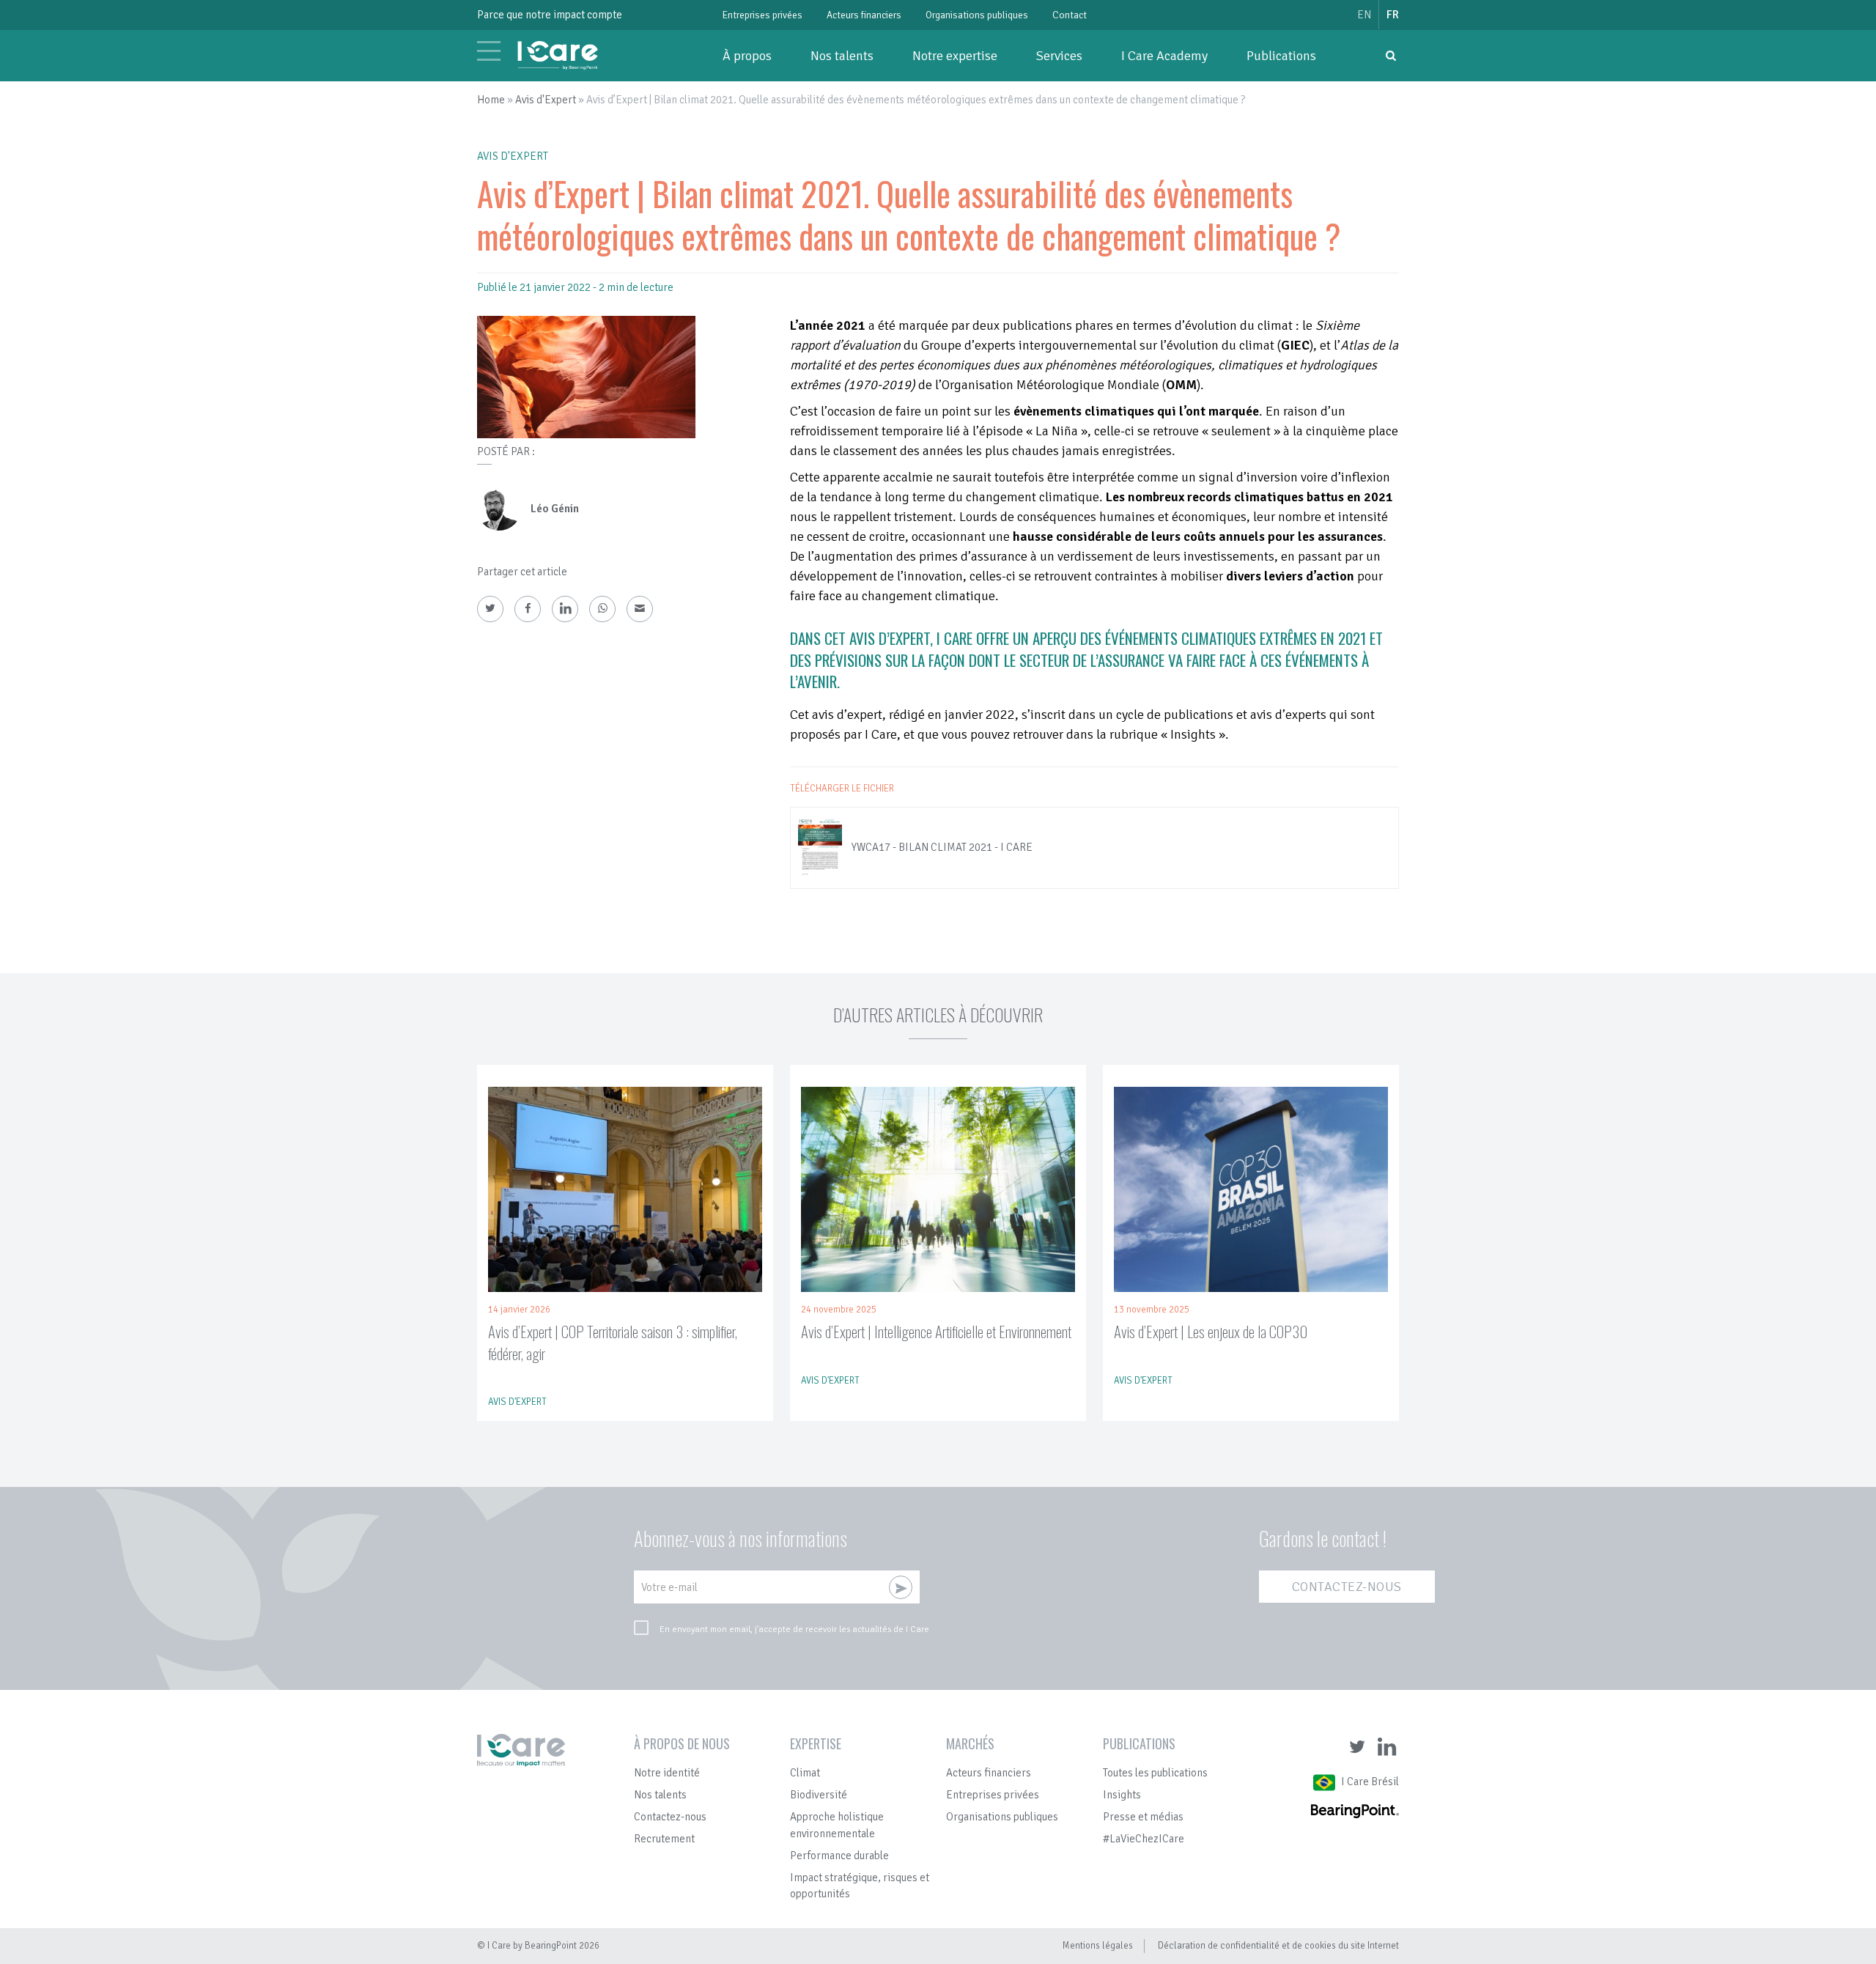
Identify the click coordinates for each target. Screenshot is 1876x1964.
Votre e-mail (669, 1587)
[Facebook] (528, 609)
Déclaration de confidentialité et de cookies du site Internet (1278, 1946)
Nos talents (842, 56)
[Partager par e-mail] (640, 609)
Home (491, 100)
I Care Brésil (1370, 1782)
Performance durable (839, 1856)
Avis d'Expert (546, 100)
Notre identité (667, 1773)
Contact (1070, 15)
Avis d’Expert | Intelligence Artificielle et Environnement (936, 1331)
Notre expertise (955, 56)
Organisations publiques (977, 15)
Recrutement (664, 1839)
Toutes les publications (1155, 1773)
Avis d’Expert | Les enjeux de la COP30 (1211, 1331)
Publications (1281, 56)
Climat (805, 1773)
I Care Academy (1164, 56)
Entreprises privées (762, 15)
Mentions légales (1098, 1946)
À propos (747, 56)
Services (1059, 56)
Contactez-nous (1347, 1587)
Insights (1122, 1795)
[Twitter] (490, 609)
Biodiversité (819, 1795)
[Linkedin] (565, 609)
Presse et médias (1143, 1817)
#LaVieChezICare (1144, 1839)
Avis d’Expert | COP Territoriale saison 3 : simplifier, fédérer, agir (613, 1342)
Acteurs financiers (864, 15)
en (1364, 15)
